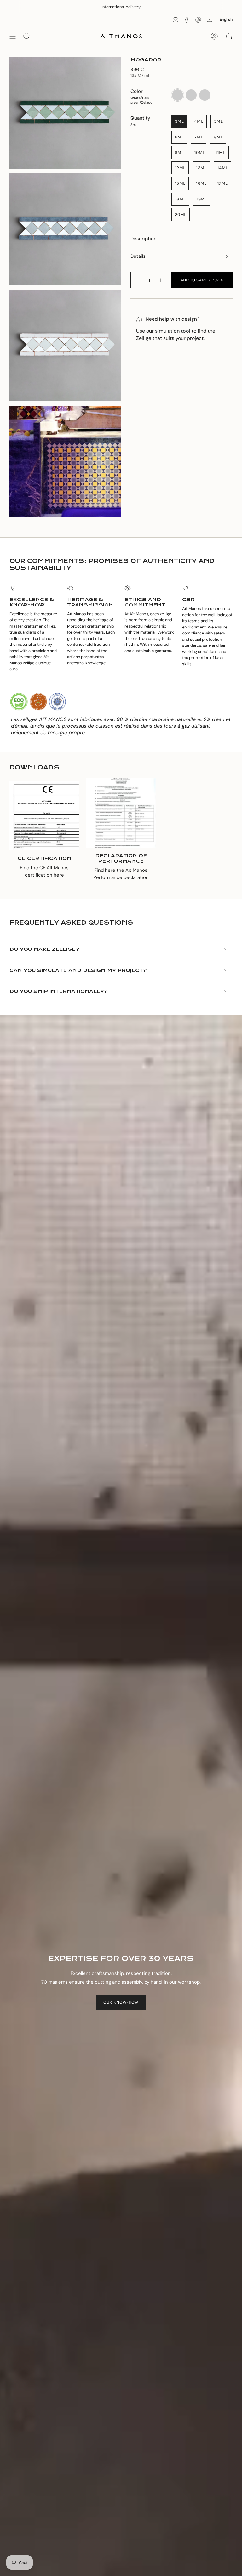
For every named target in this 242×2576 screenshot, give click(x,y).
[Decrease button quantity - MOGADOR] (138, 280)
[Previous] (12, 7)
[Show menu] (13, 36)
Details (138, 256)
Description (144, 239)
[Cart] (229, 36)
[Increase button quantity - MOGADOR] (161, 280)
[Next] (230, 7)
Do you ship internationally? (58, 991)
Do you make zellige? (44, 949)
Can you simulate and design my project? (78, 970)
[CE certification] (44, 815)
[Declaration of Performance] (121, 813)
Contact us (143, 7)
